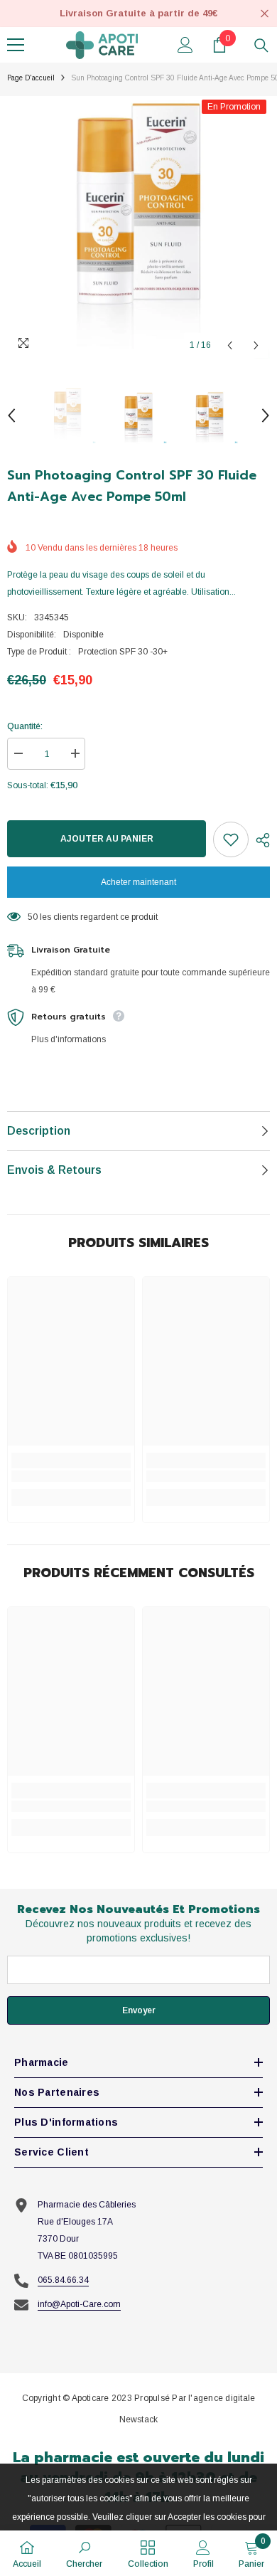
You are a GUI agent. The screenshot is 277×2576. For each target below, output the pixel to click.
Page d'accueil (31, 78)
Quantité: (25, 726)
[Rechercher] (261, 46)
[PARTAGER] (259, 840)
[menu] (16, 45)
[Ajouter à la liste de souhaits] (231, 839)
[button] (230, 345)
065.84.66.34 (63, 2280)
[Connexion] (185, 45)
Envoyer (139, 2010)
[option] (138, 228)
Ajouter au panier (107, 839)
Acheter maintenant (138, 882)
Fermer (265, 14)
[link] (71, 1476)
